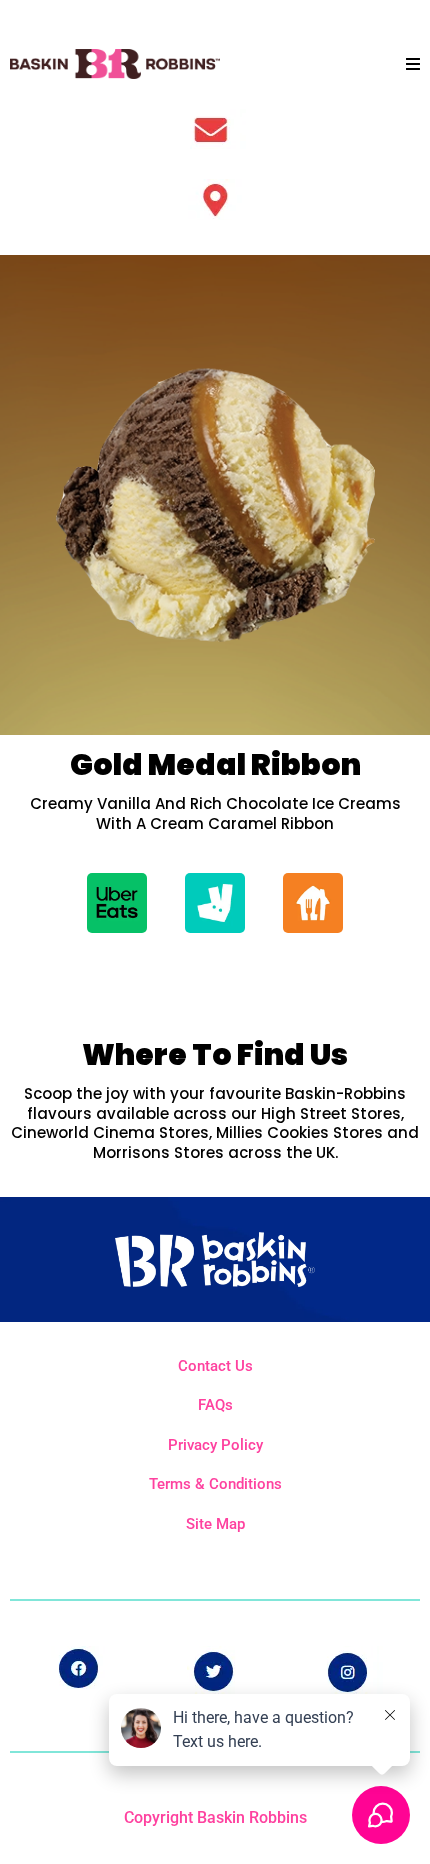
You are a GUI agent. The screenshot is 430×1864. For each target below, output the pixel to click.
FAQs (215, 1405)
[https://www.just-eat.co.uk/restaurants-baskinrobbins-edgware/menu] (313, 901)
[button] (413, 64)
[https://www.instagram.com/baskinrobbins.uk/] (351, 1671)
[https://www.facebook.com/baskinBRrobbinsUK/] (78, 1667)
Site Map (215, 1524)
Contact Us (215, 1366)
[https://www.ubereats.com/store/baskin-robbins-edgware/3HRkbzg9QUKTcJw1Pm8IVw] (117, 901)
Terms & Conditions (215, 1484)
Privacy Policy (215, 1445)
